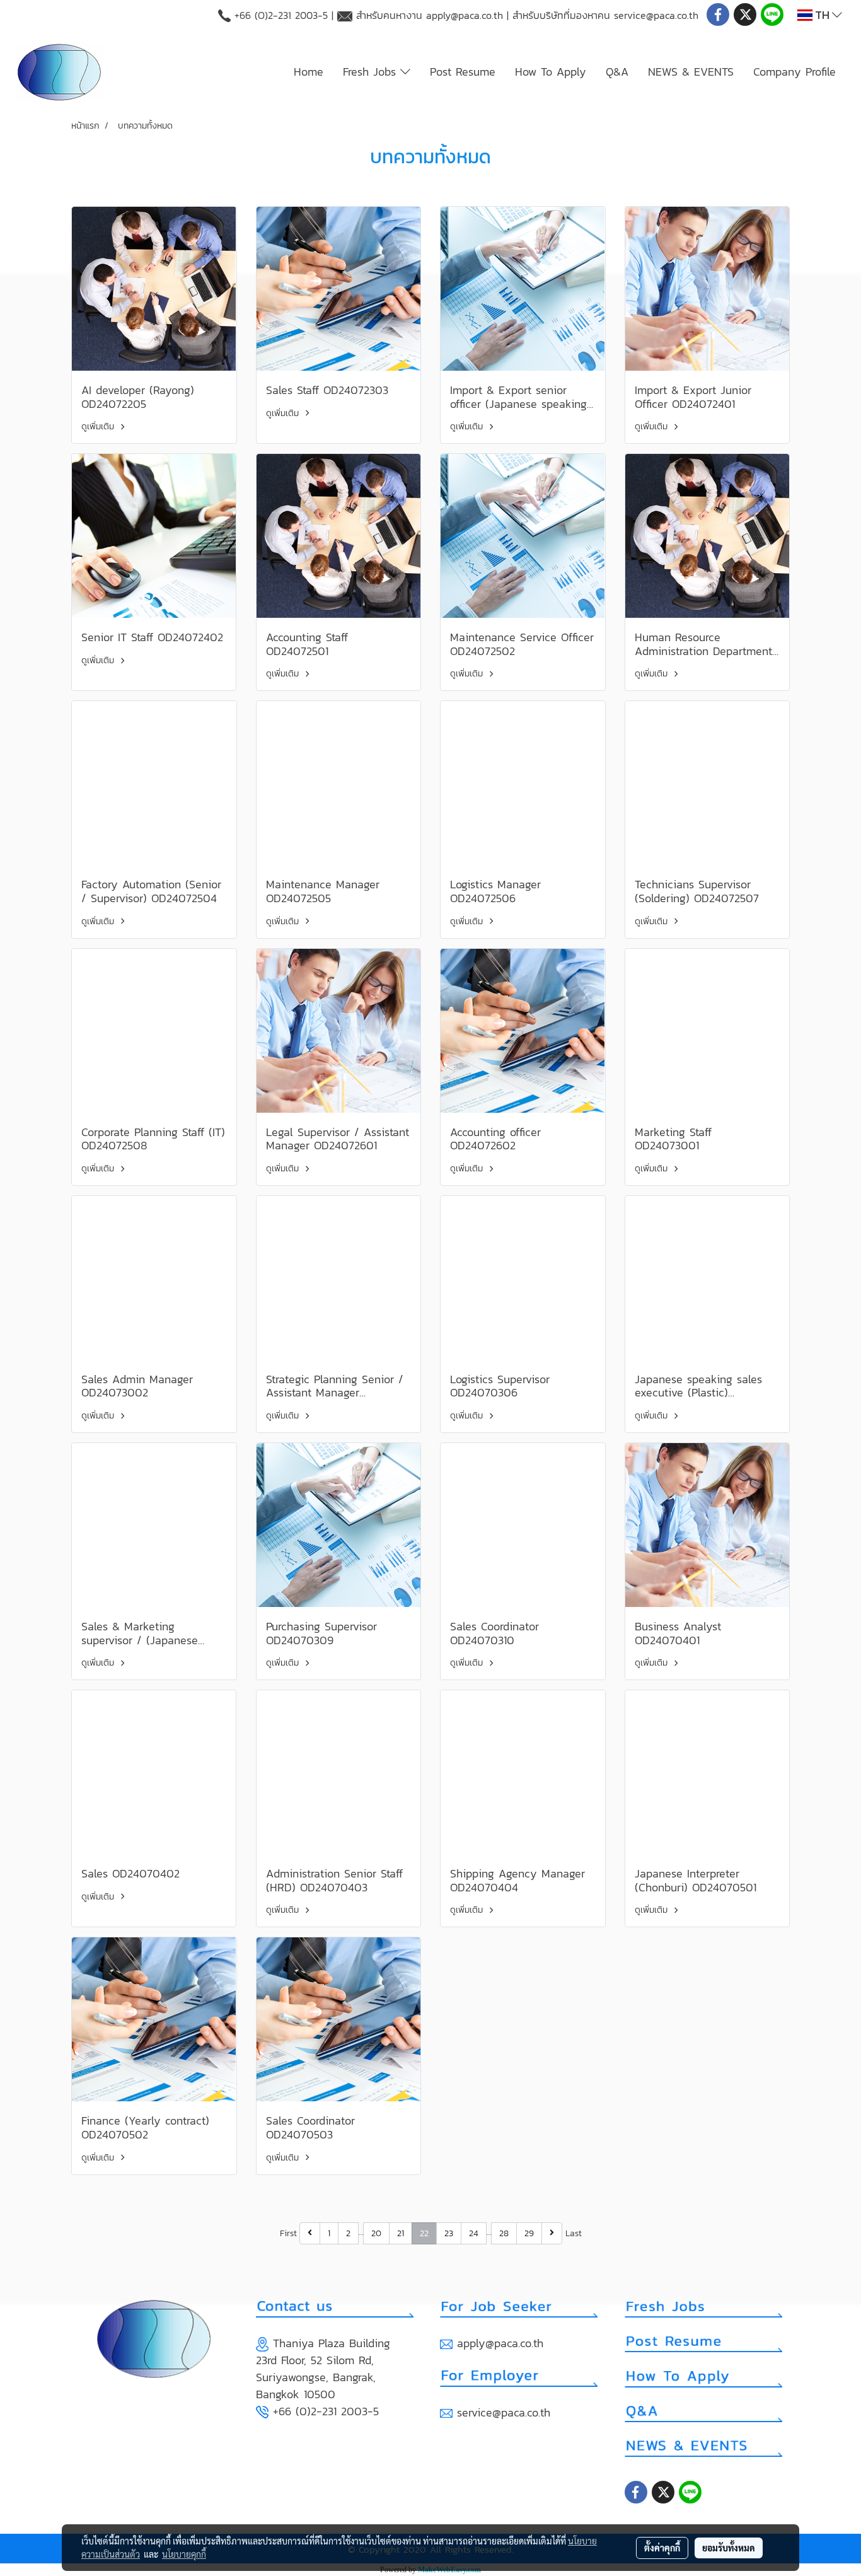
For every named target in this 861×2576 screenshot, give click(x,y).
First (288, 2233)
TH (822, 15)
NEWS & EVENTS (691, 72)
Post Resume (463, 72)
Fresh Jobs (372, 72)
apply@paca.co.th (465, 15)
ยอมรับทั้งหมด (729, 2548)
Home (309, 72)
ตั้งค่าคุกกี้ (662, 2548)
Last (574, 2233)
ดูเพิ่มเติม (99, 426)
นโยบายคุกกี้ (184, 2554)
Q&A (617, 72)
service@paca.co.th (656, 15)
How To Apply (551, 72)
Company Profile (795, 72)
